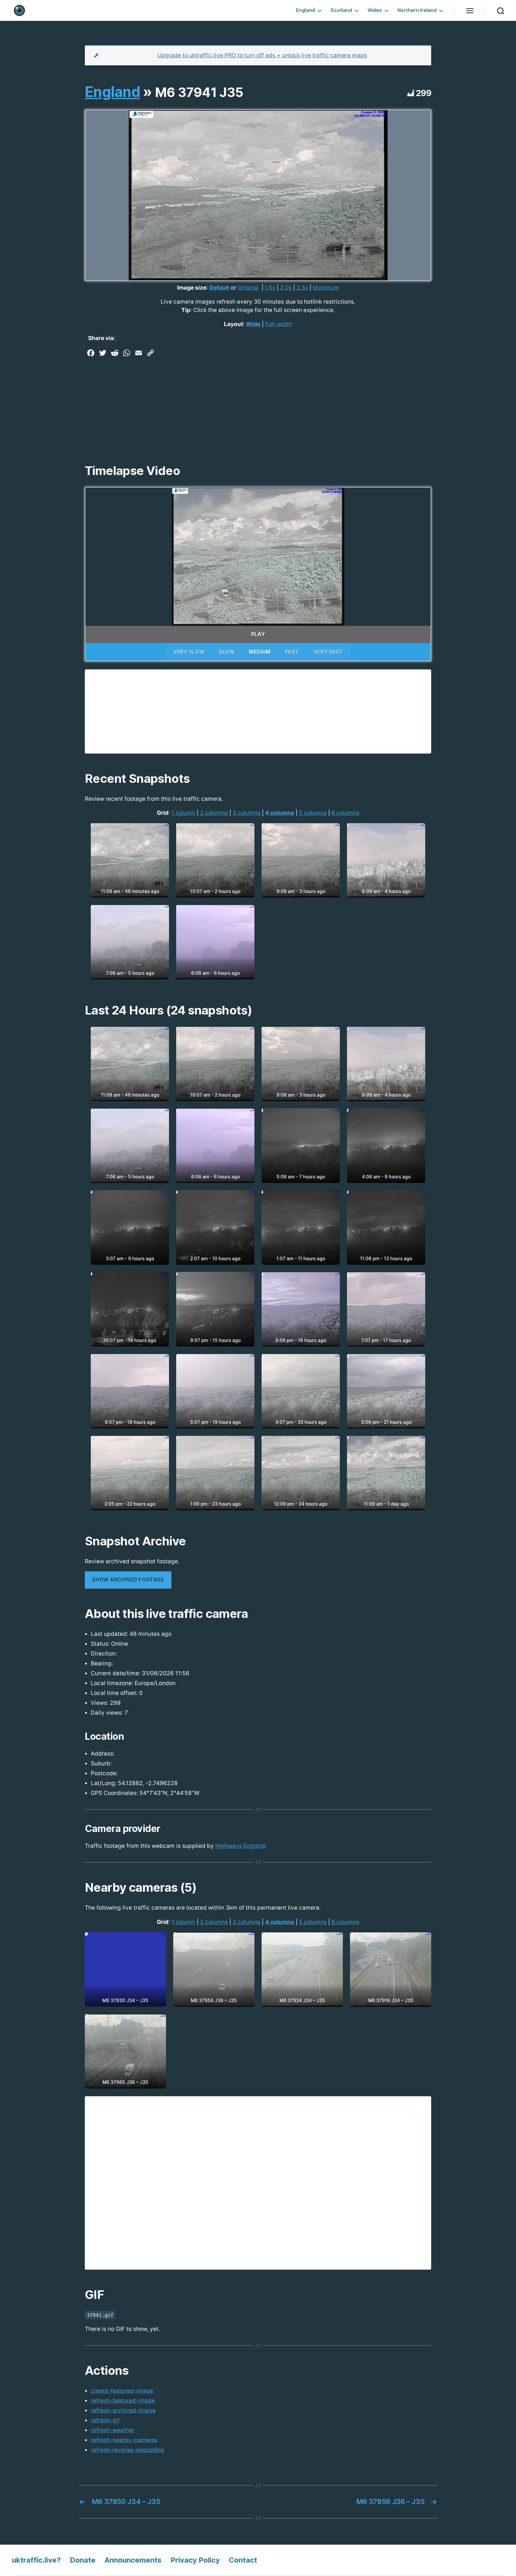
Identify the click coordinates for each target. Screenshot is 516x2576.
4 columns (280, 813)
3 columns (247, 813)
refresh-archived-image (123, 2410)
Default (219, 288)
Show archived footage (128, 1580)
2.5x (302, 288)
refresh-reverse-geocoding (128, 2450)
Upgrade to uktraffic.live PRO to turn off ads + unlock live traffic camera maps (262, 55)
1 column (183, 813)
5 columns (313, 813)
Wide (253, 324)
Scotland (341, 10)
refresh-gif (105, 2420)
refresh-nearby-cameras (124, 2440)
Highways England (240, 1846)
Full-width (279, 324)
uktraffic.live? (36, 2560)
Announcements (133, 2560)
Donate (83, 2560)
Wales (375, 10)
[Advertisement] (258, 404)
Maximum (326, 288)
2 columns (214, 813)
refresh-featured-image (123, 2401)
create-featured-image (122, 2391)
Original (248, 288)
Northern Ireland (417, 10)
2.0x (286, 288)
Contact (243, 2560)
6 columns (345, 813)
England (305, 10)
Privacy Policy (195, 2560)
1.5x (270, 288)
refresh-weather (113, 2430)
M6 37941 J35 (199, 92)
